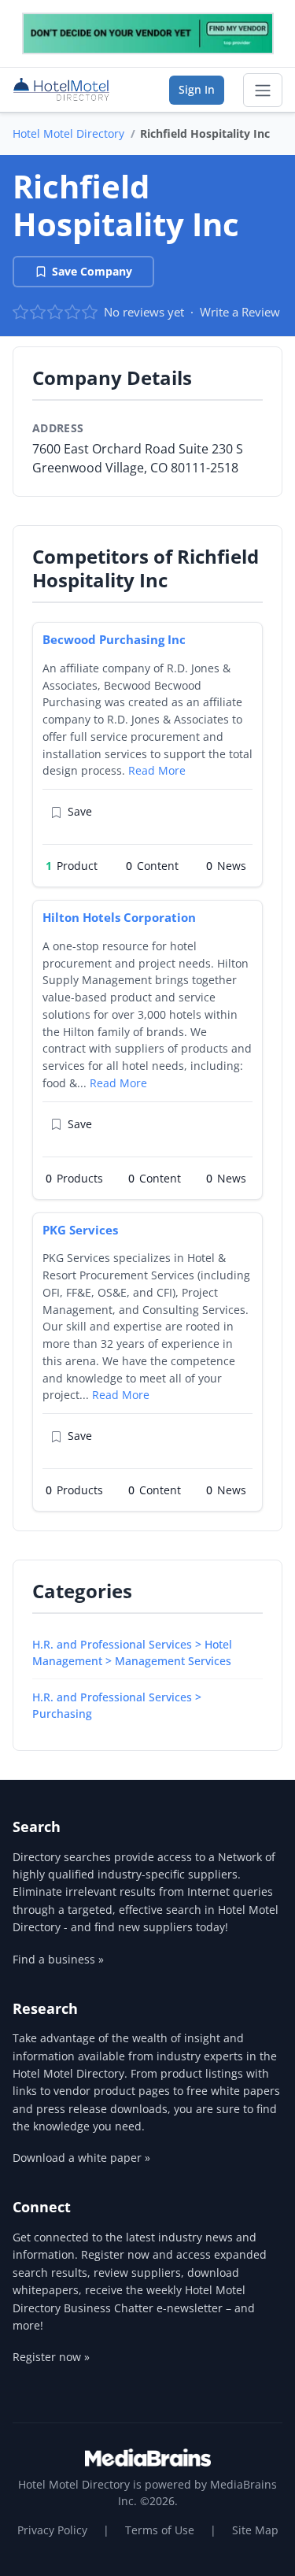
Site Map (255, 2530)
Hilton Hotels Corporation (119, 917)
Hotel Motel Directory (68, 133)
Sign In (197, 89)
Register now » (51, 2357)
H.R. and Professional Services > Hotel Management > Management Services (132, 1653)
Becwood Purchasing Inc (114, 639)
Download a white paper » (81, 2158)
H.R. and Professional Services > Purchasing (117, 1705)
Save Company (92, 271)
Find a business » (58, 1959)
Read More (157, 770)
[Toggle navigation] (263, 91)
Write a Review (240, 312)
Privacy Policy (52, 2530)
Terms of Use (160, 2530)
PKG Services (80, 1230)
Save (80, 811)
